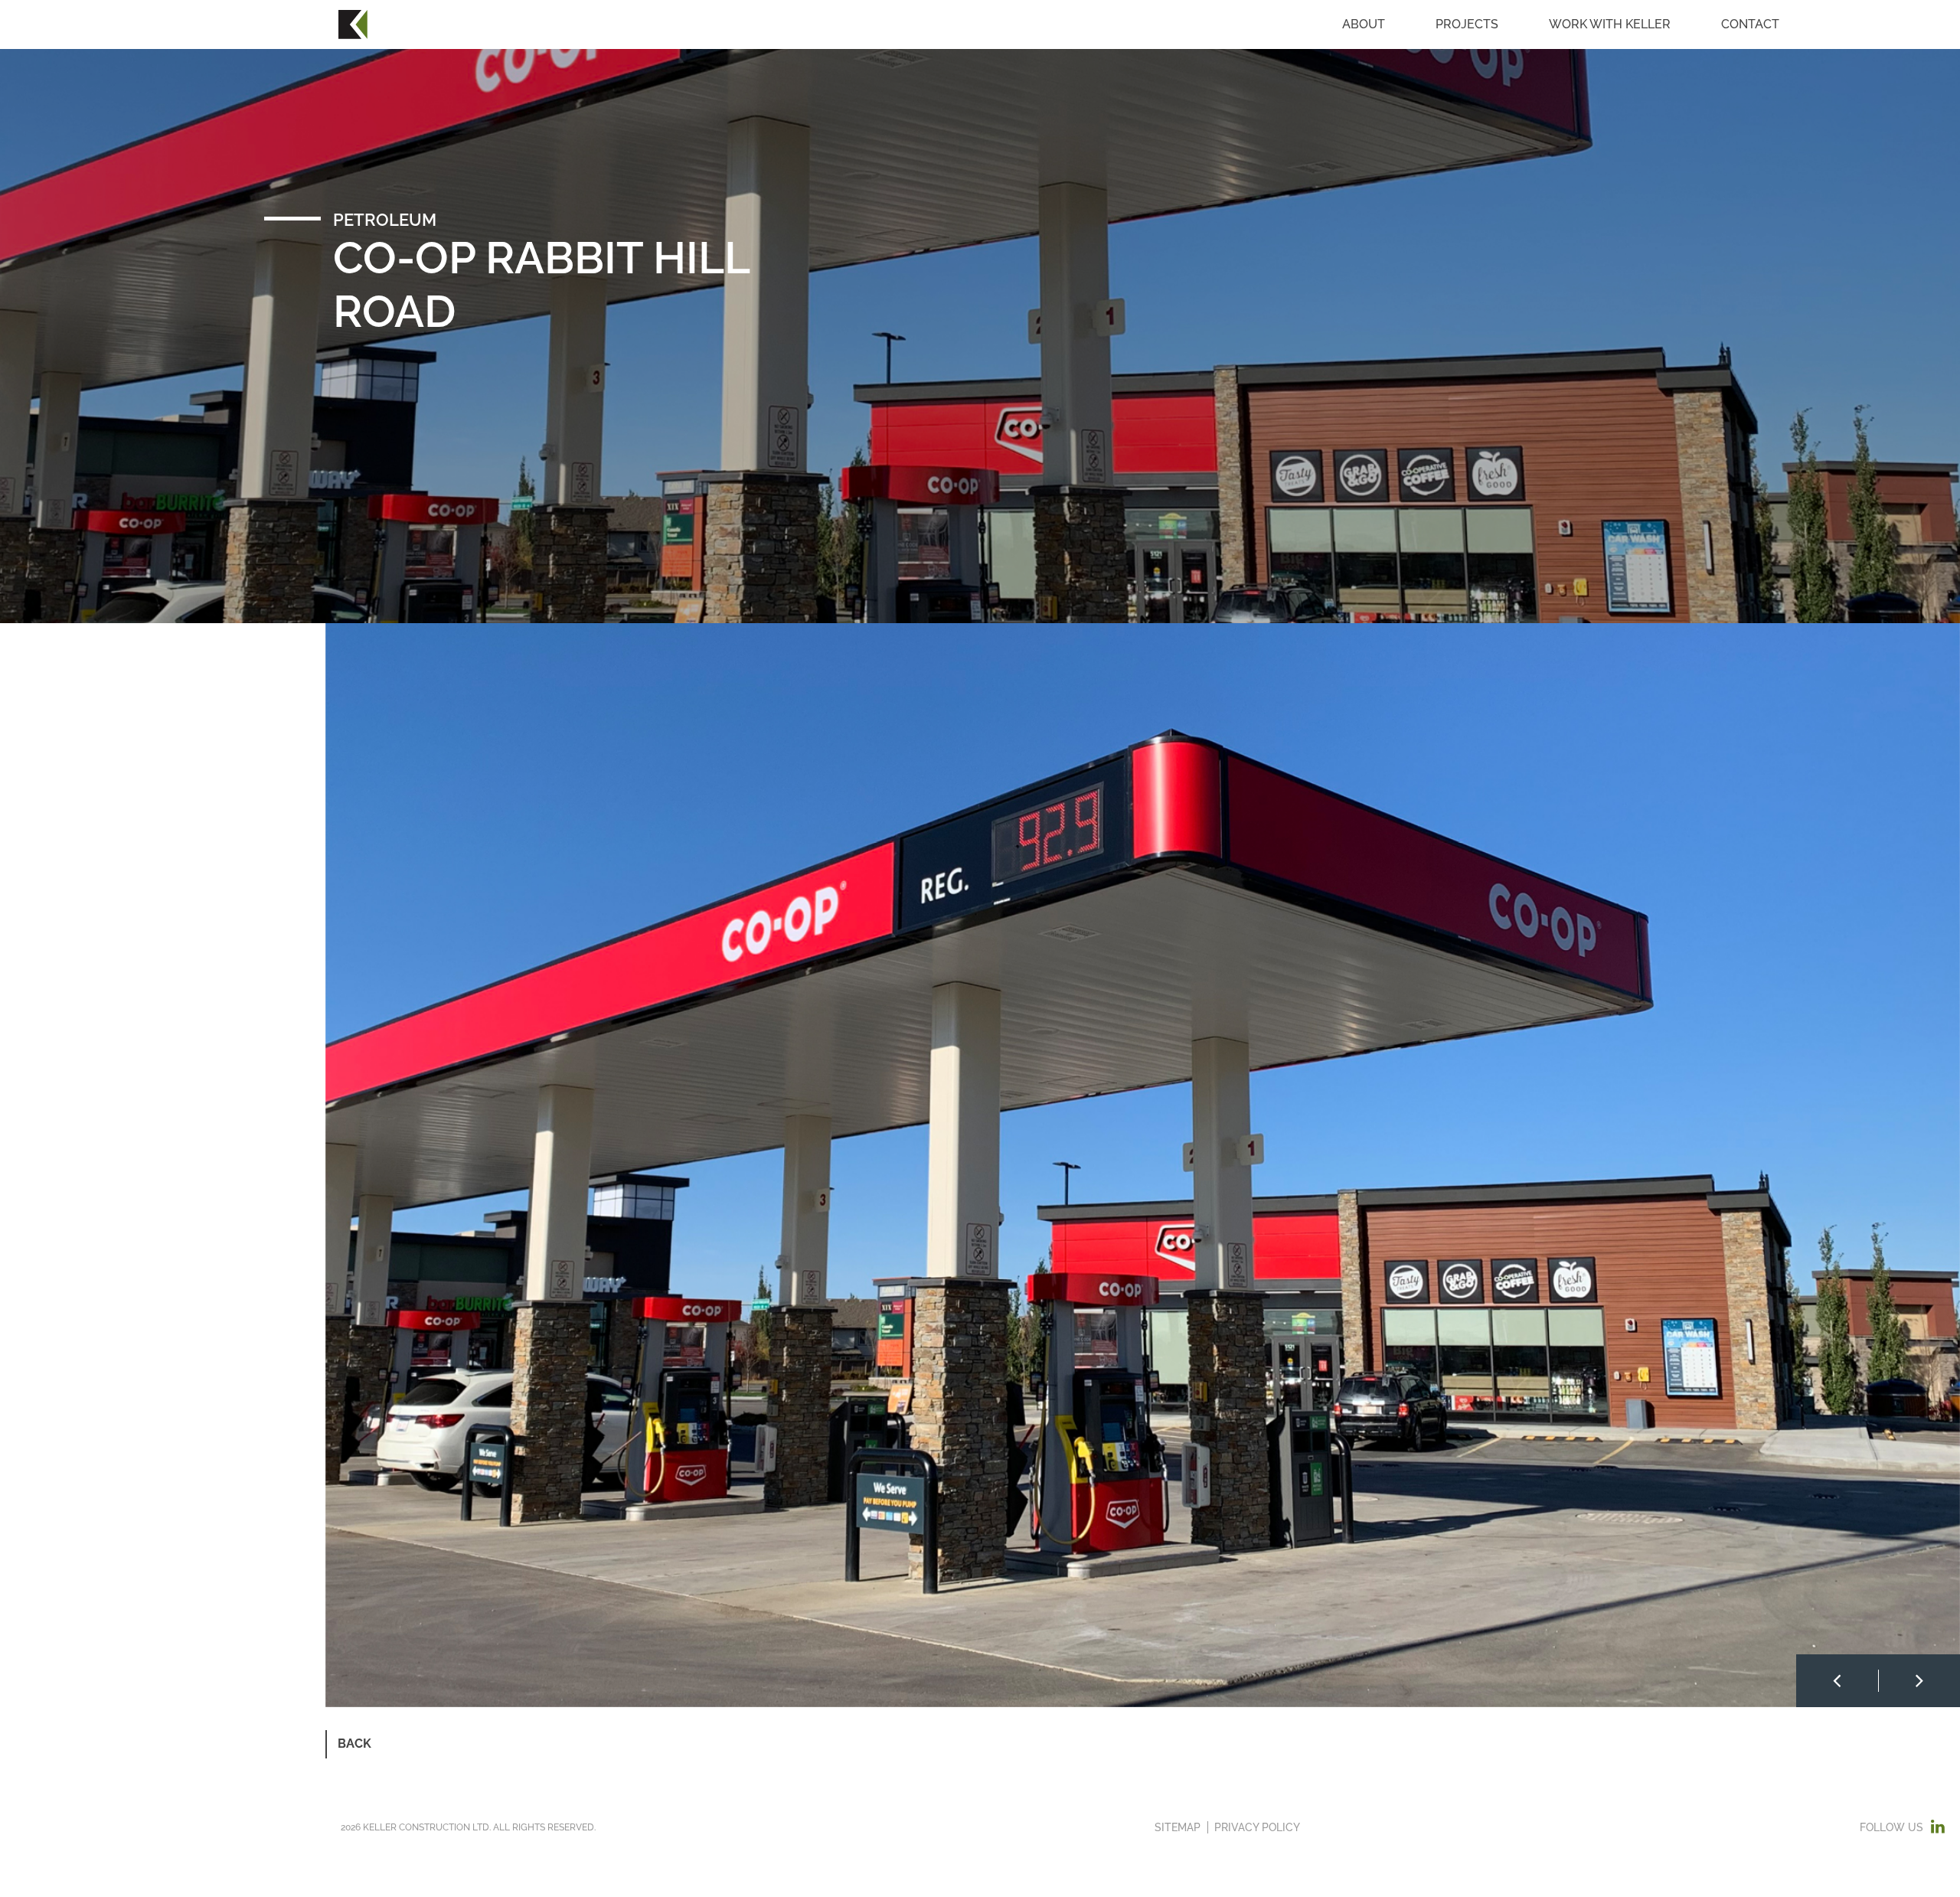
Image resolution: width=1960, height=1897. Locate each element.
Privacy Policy (1257, 1827)
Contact (1750, 24)
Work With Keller (1610, 24)
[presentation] (1837, 1681)
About (1364, 24)
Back (354, 1744)
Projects (1467, 24)
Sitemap (1178, 1827)
